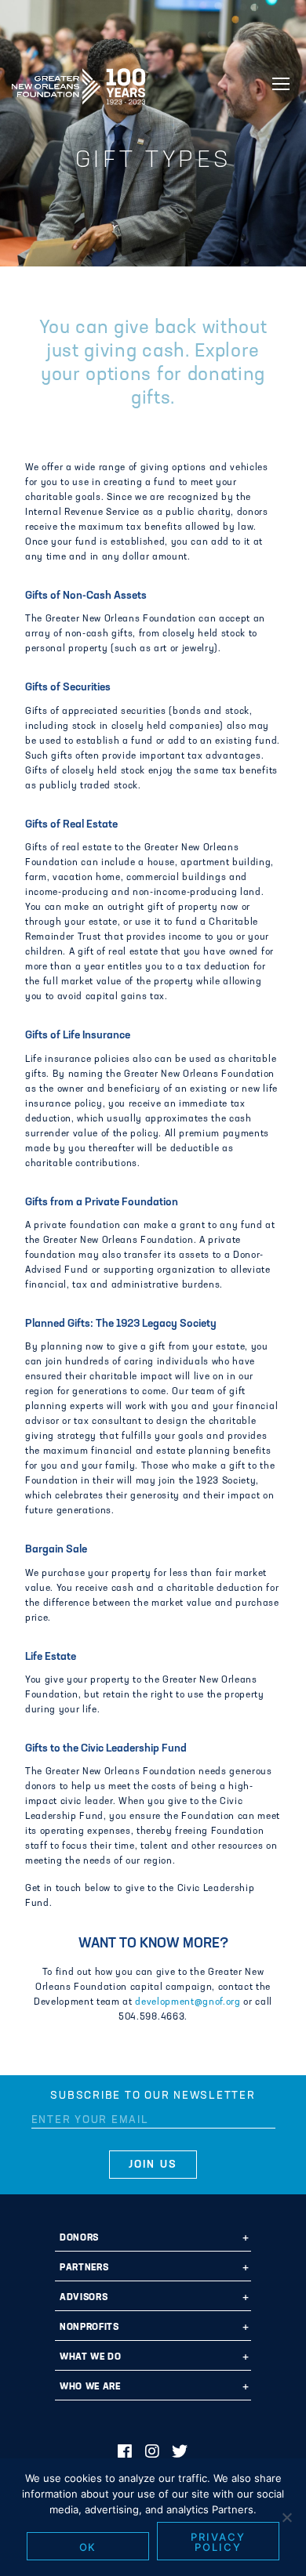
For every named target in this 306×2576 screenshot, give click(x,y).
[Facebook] (125, 2453)
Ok (88, 2547)
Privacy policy (218, 2542)
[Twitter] (180, 2453)
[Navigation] (281, 84)
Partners (84, 2268)
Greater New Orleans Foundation (78, 82)
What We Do (91, 2357)
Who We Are (90, 2387)
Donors (79, 2238)
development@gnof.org (188, 2002)
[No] (286, 2517)
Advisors (84, 2298)
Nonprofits (89, 2328)
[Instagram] (153, 2453)
